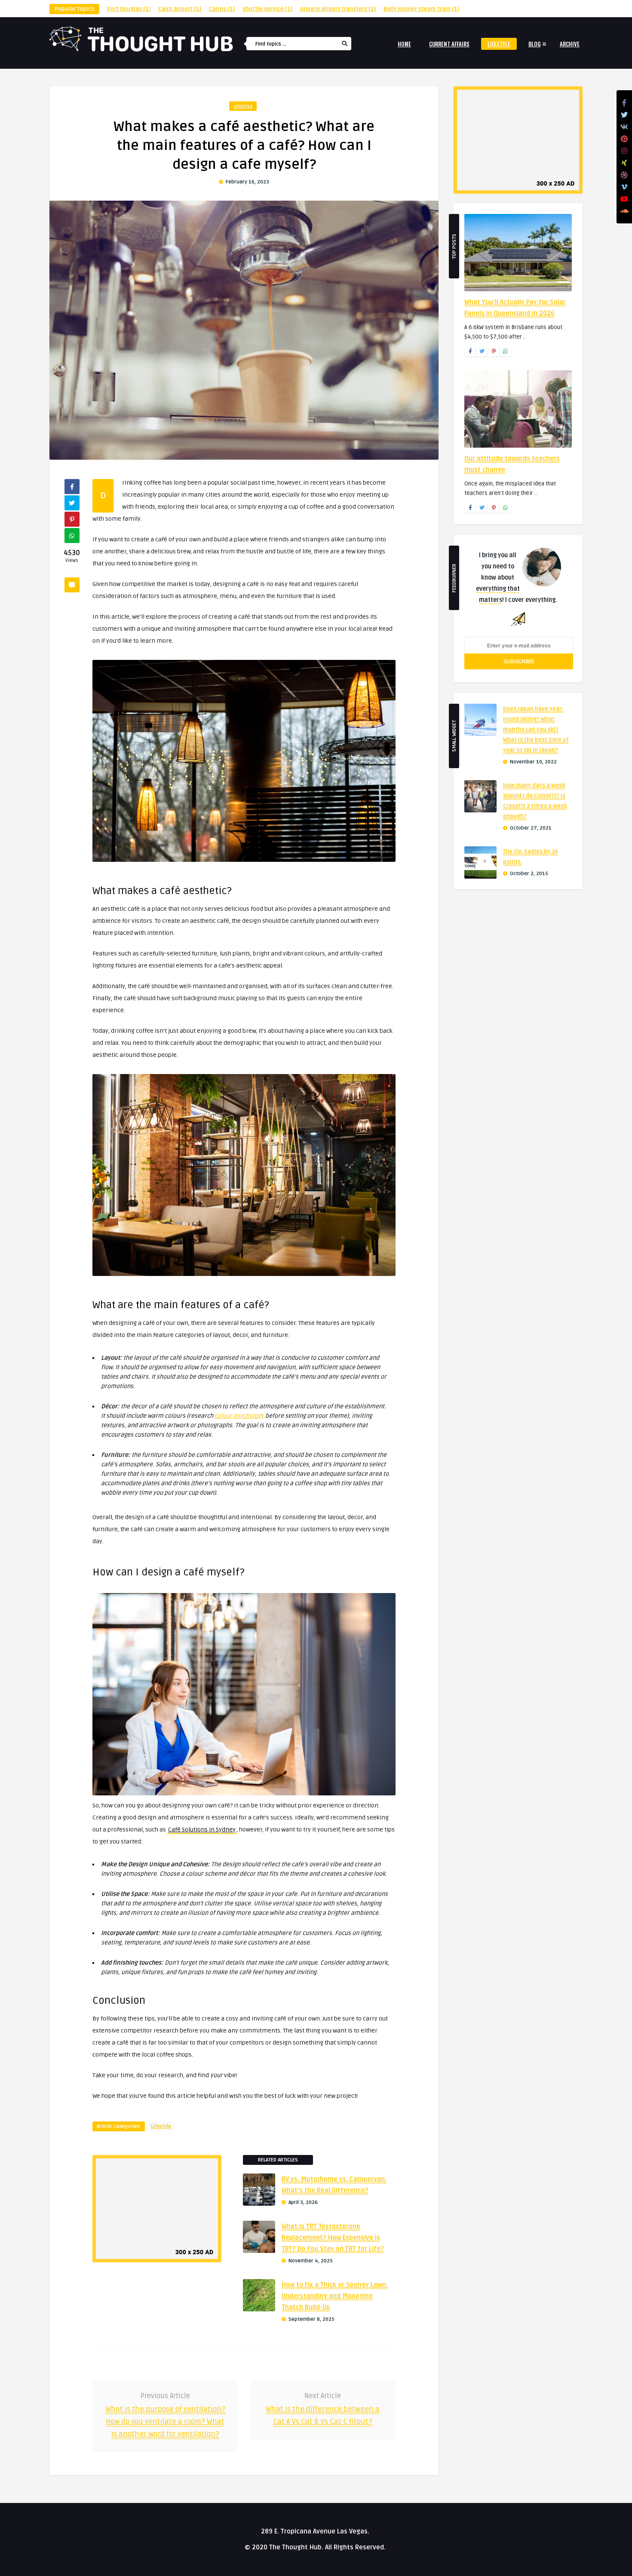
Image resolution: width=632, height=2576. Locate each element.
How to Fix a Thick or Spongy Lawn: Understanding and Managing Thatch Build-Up (335, 2296)
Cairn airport (180, 9)
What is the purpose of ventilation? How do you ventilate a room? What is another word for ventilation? (165, 2422)
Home (404, 44)
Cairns (222, 9)
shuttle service (267, 9)
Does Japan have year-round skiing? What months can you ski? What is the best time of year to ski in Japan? (536, 729)
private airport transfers (338, 9)
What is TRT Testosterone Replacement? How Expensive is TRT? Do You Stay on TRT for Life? (333, 2237)
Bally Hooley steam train (421, 9)
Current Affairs (449, 44)
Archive (570, 44)
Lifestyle (499, 44)
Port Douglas (129, 9)
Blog (534, 44)
